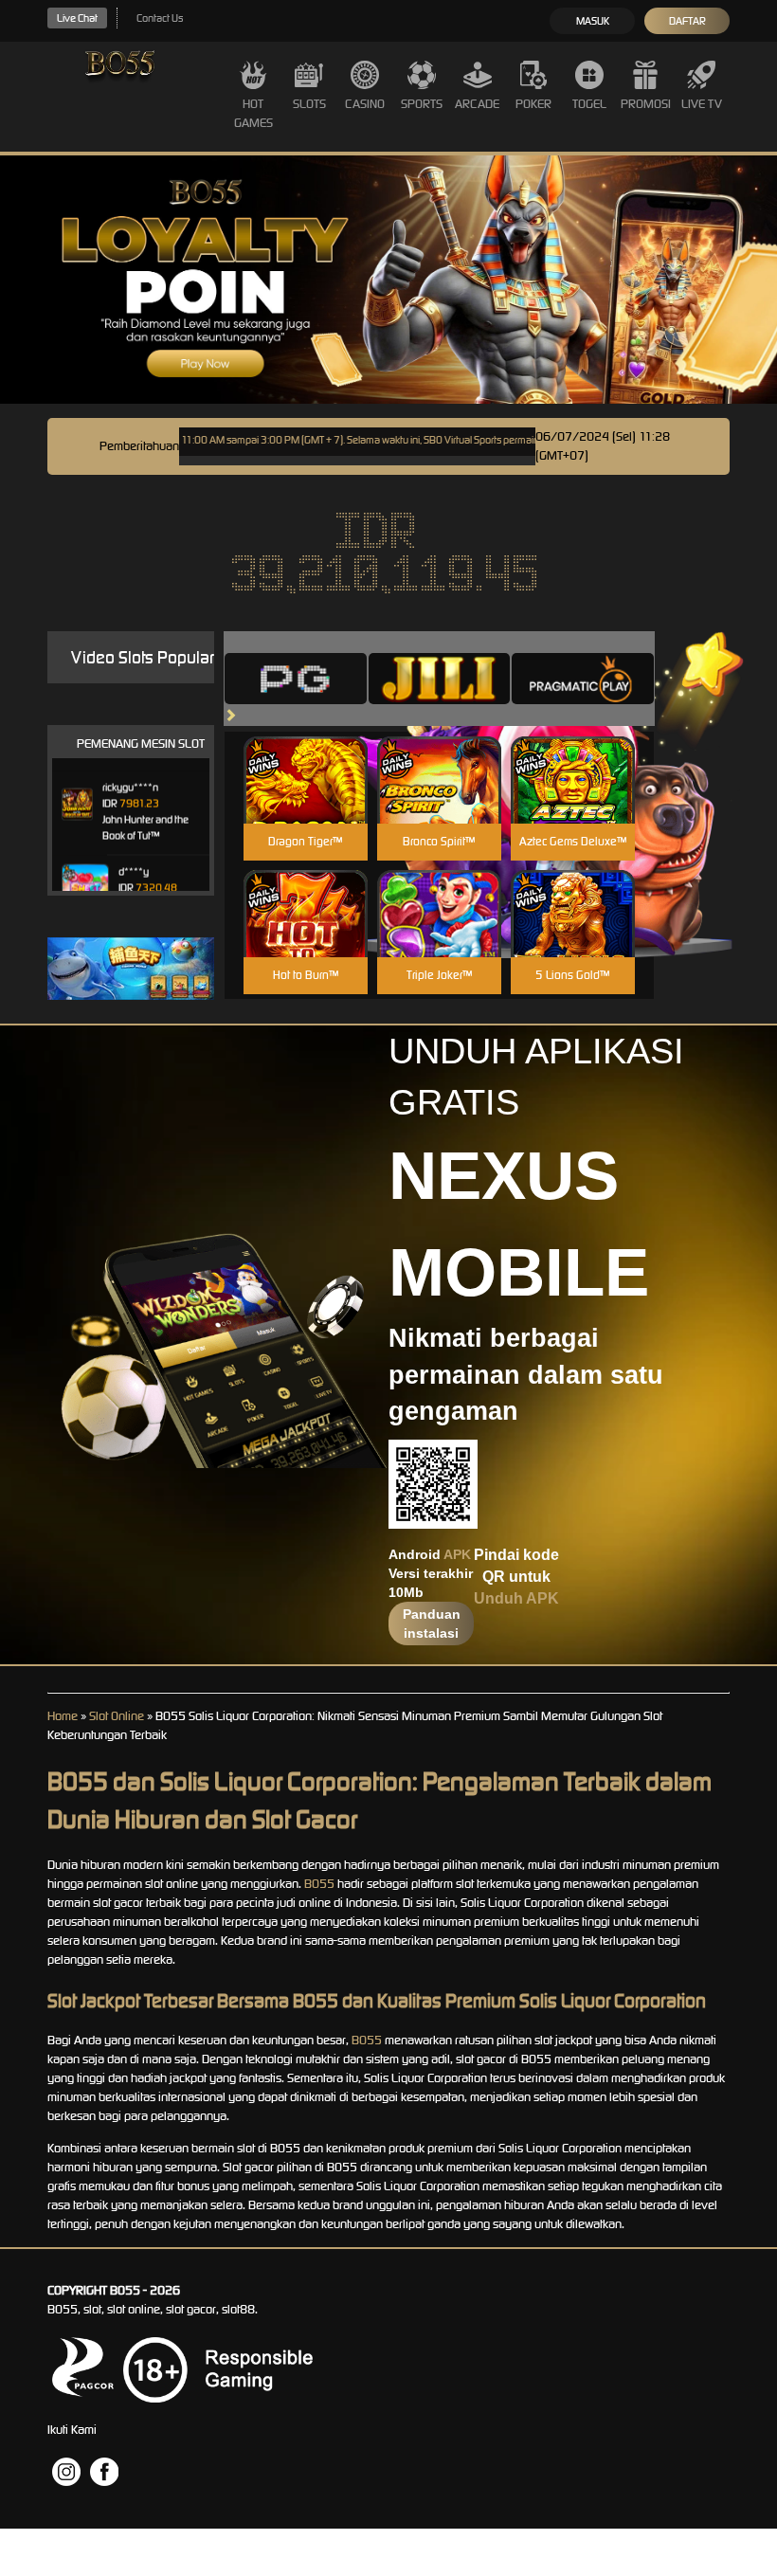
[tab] (296, 679)
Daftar (687, 21)
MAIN (306, 800)
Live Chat (77, 18)
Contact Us (160, 18)
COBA (306, 758)
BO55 (319, 1884)
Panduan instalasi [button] (432, 1624)
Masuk (593, 21)
